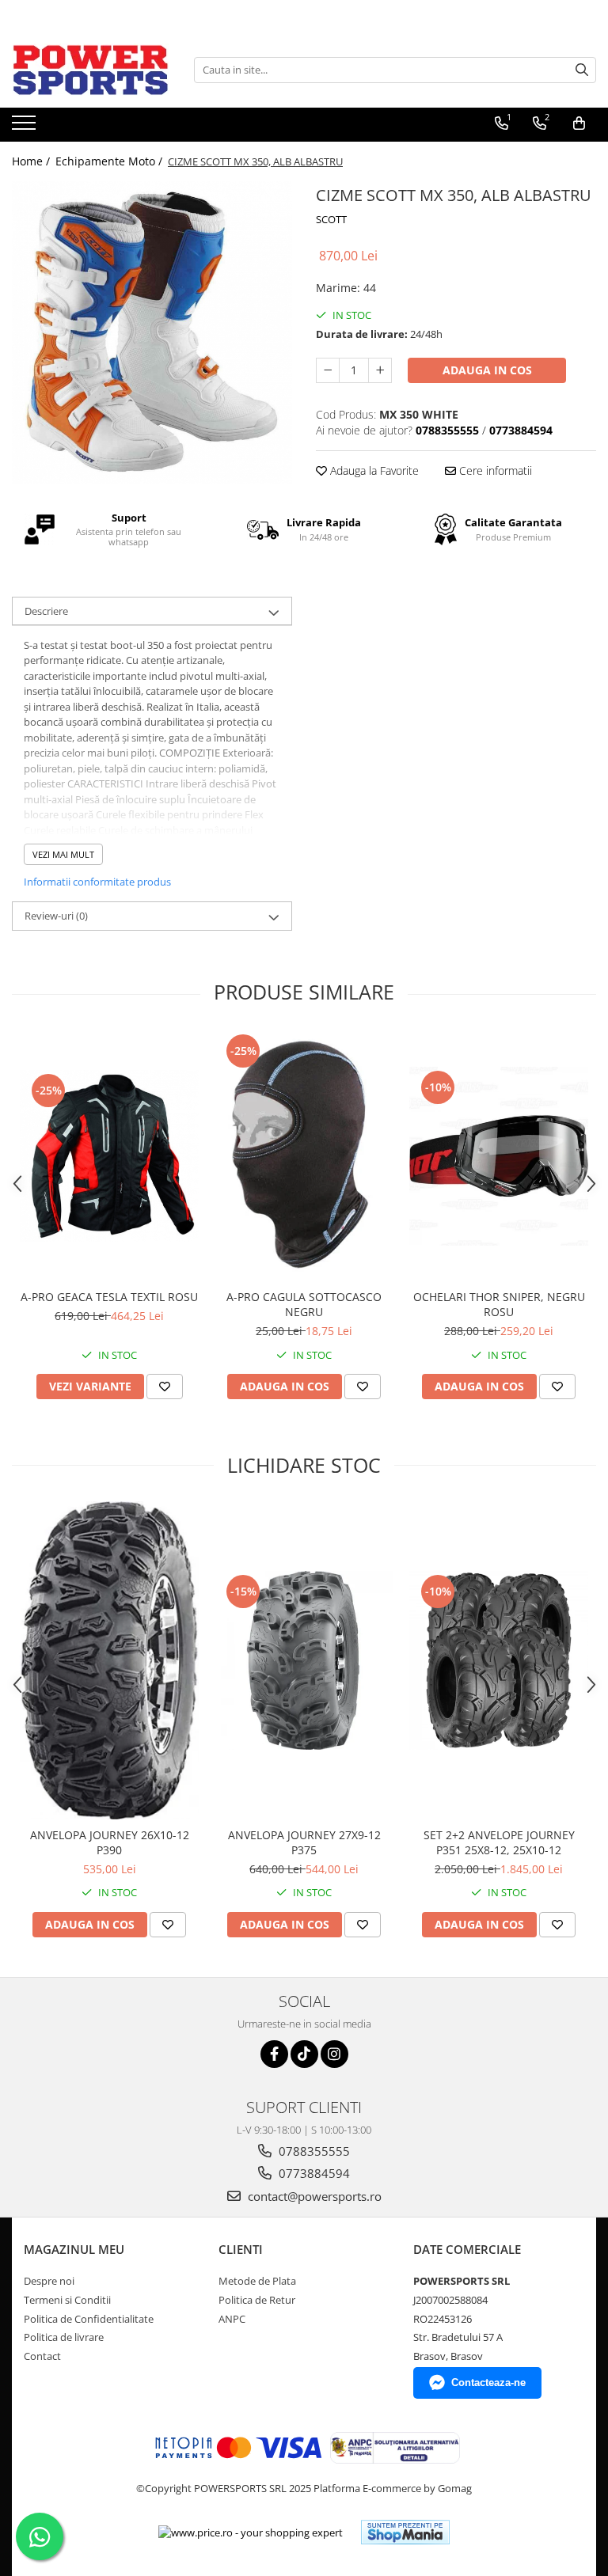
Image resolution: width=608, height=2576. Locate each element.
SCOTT (331, 219)
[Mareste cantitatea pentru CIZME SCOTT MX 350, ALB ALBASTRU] (380, 370)
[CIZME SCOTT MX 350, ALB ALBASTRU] (152, 332)
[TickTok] (304, 2054)
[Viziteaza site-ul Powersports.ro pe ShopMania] (405, 2532)
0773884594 (313, 2173)
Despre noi (49, 2281)
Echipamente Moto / (110, 161)
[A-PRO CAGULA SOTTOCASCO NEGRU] (304, 1156)
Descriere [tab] (46, 611)
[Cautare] (582, 70)
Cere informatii (494, 470)
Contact (42, 2356)
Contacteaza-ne (488, 2383)
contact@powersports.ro (313, 2196)
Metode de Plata (257, 2281)
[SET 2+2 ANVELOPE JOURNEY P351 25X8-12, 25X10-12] (499, 1660)
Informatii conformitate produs (97, 882)
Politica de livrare (64, 2337)
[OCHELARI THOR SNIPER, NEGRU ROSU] (499, 1156)
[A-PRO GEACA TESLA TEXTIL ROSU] (109, 1156)
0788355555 (313, 2151)
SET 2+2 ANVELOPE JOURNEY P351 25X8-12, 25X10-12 (499, 1842)
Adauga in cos (487, 370)
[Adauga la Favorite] (165, 1387)
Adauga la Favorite (373, 470)
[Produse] (26, 127)
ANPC (232, 2319)
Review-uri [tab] (56, 916)
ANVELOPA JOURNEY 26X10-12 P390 (110, 1842)
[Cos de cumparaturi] (579, 123)
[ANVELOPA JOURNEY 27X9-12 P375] (304, 1660)
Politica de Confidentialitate (89, 2319)
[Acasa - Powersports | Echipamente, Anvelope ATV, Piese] (91, 70)
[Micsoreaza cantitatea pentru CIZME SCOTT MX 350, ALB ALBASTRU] (328, 370)
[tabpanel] (152, 332)
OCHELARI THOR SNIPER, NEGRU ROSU (499, 1304)
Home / (32, 161)
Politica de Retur (257, 2300)
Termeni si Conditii (67, 2300)
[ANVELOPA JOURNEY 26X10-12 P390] (109, 1660)
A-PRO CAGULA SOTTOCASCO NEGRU (304, 1304)
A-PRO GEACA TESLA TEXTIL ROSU (109, 1297)
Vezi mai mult (63, 854)
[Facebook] (274, 2054)
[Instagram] (334, 2054)
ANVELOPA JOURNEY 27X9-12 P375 (304, 1842)
